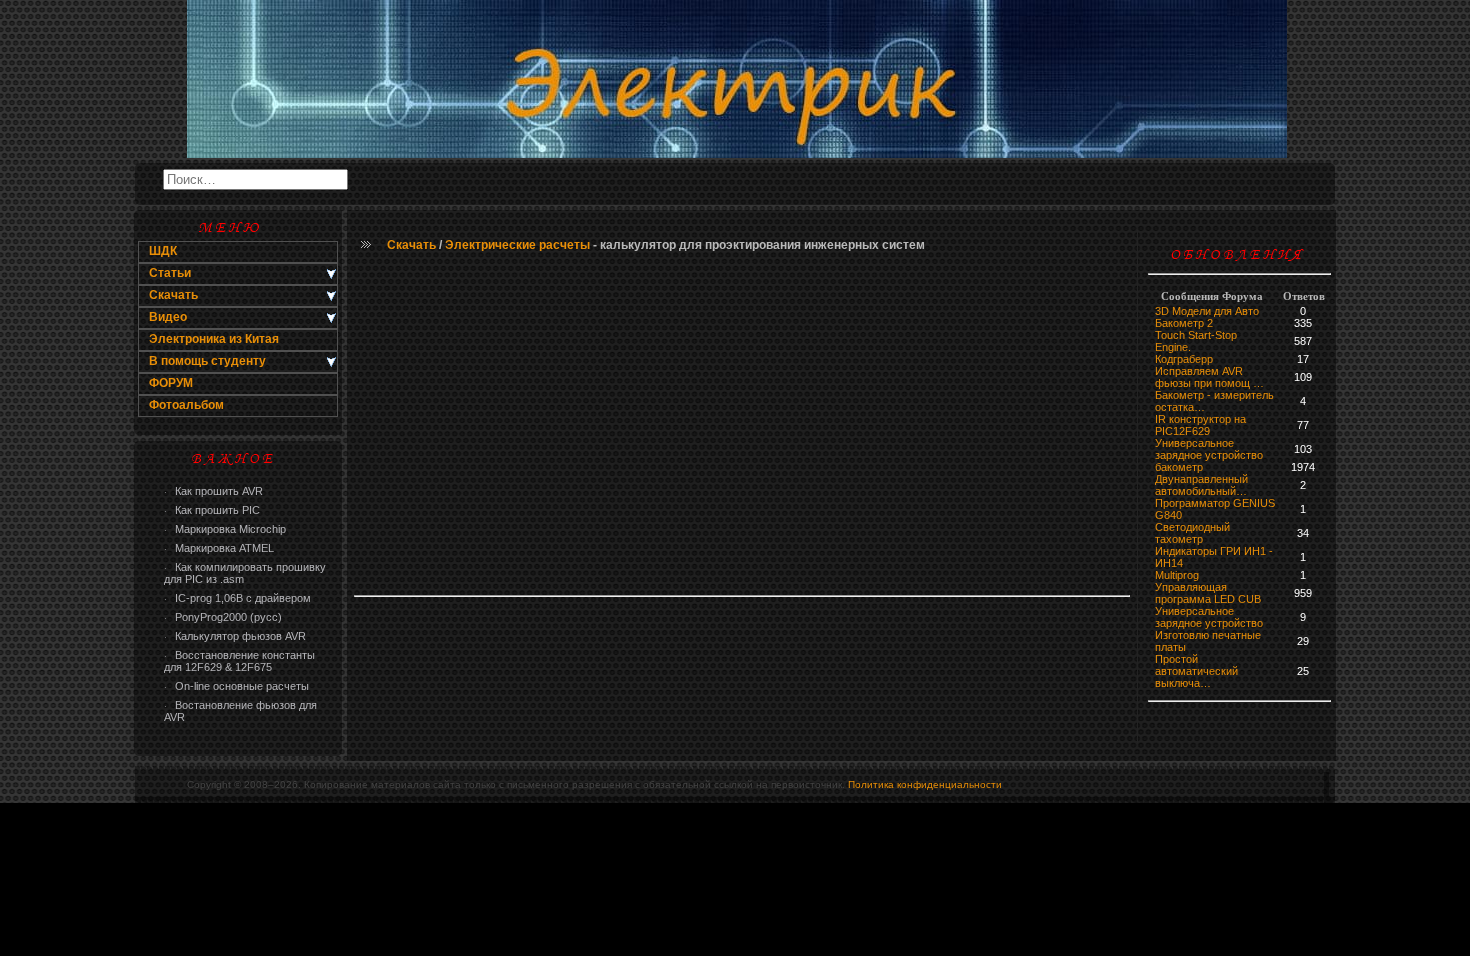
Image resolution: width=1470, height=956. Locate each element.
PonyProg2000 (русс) (223, 617)
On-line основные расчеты (236, 686)
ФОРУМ (171, 383)
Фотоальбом (186, 405)
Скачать (411, 245)
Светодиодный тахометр (1192, 533)
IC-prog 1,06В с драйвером (237, 598)
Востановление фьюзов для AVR (240, 711)
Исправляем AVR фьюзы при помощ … (1209, 377)
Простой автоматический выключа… (1196, 671)
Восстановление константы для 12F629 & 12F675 (239, 661)
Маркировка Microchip (225, 529)
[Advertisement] (742, 425)
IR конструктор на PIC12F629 (1200, 425)
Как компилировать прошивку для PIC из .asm (245, 573)
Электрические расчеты (517, 245)
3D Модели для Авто (1207, 311)
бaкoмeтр (1179, 467)
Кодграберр (1184, 359)
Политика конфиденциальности (925, 784)
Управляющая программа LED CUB (1208, 593)
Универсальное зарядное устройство (1209, 449)
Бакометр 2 (1184, 323)
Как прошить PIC (212, 510)
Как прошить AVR (213, 491)
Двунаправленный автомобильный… (1201, 485)
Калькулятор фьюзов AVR (235, 636)
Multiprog (1177, 575)
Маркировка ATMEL (219, 548)
